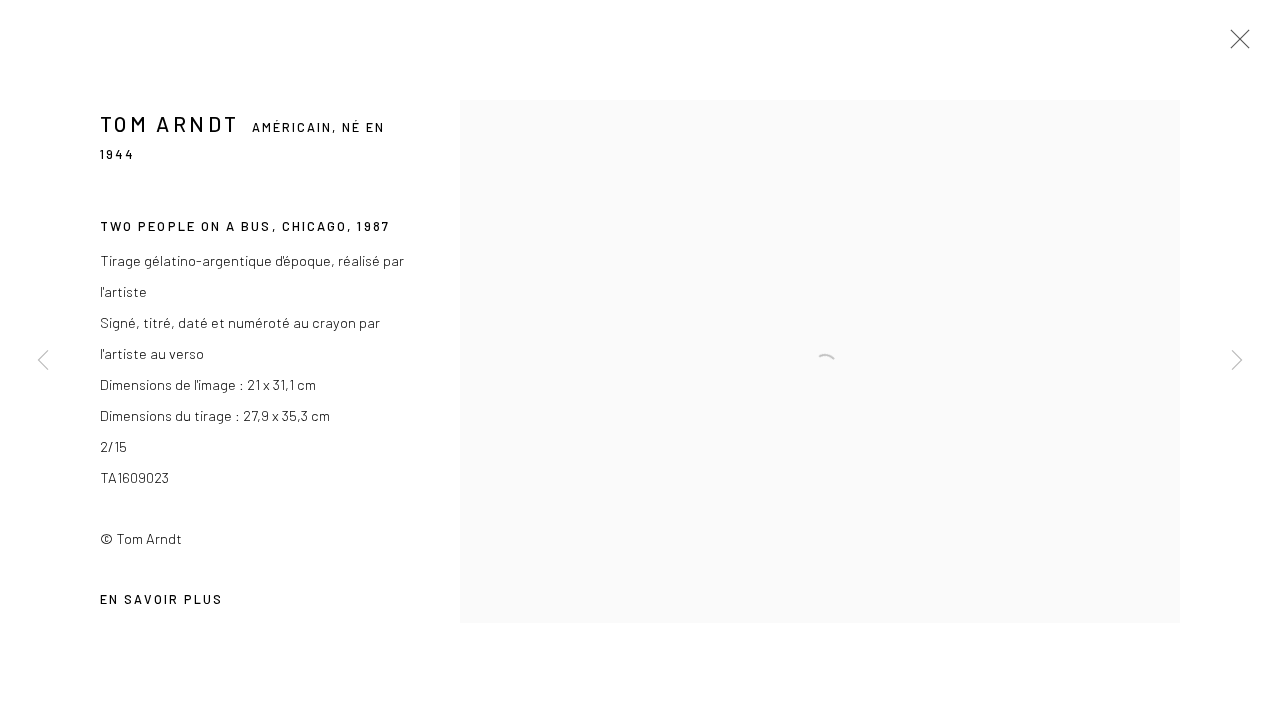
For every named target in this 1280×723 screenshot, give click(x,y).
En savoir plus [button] (161, 599)
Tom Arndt (169, 123)
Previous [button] (43, 361)
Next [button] (1237, 361)
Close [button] (1235, 45)
